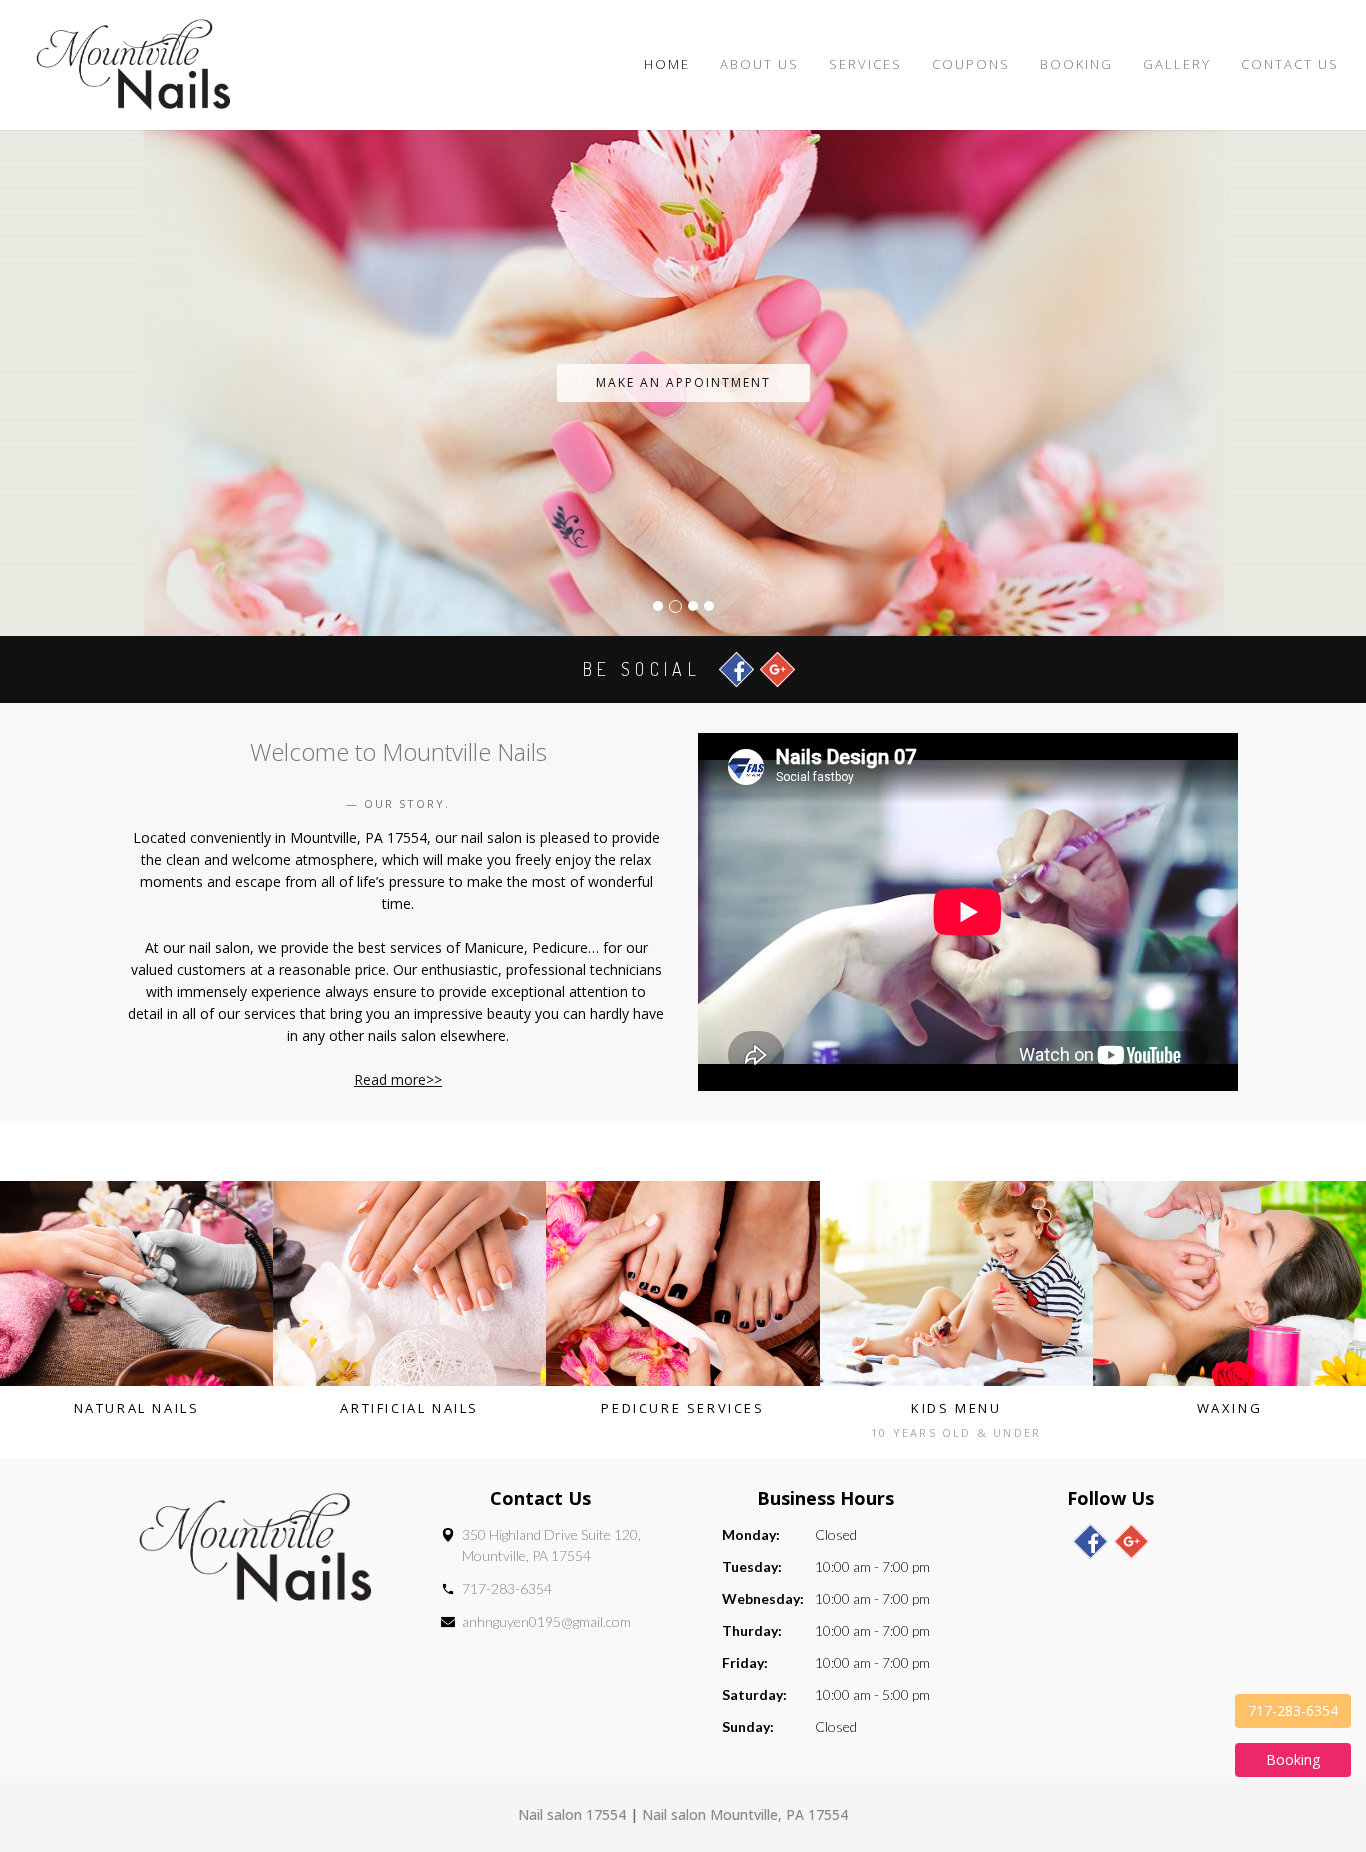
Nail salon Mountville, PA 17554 (745, 1814)
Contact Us (1290, 64)
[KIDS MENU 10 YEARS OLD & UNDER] (956, 1283)
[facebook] (1090, 1541)
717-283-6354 (507, 1588)
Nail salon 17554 (572, 1814)
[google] (1131, 1541)
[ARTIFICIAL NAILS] (409, 1283)
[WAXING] (1229, 1283)
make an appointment (683, 382)
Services (865, 64)
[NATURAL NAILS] (136, 1283)
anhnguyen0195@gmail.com (546, 1621)
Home (667, 64)
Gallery (1177, 64)
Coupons (971, 64)
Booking (1076, 64)
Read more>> (398, 1079)
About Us (759, 64)
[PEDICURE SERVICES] (682, 1283)
